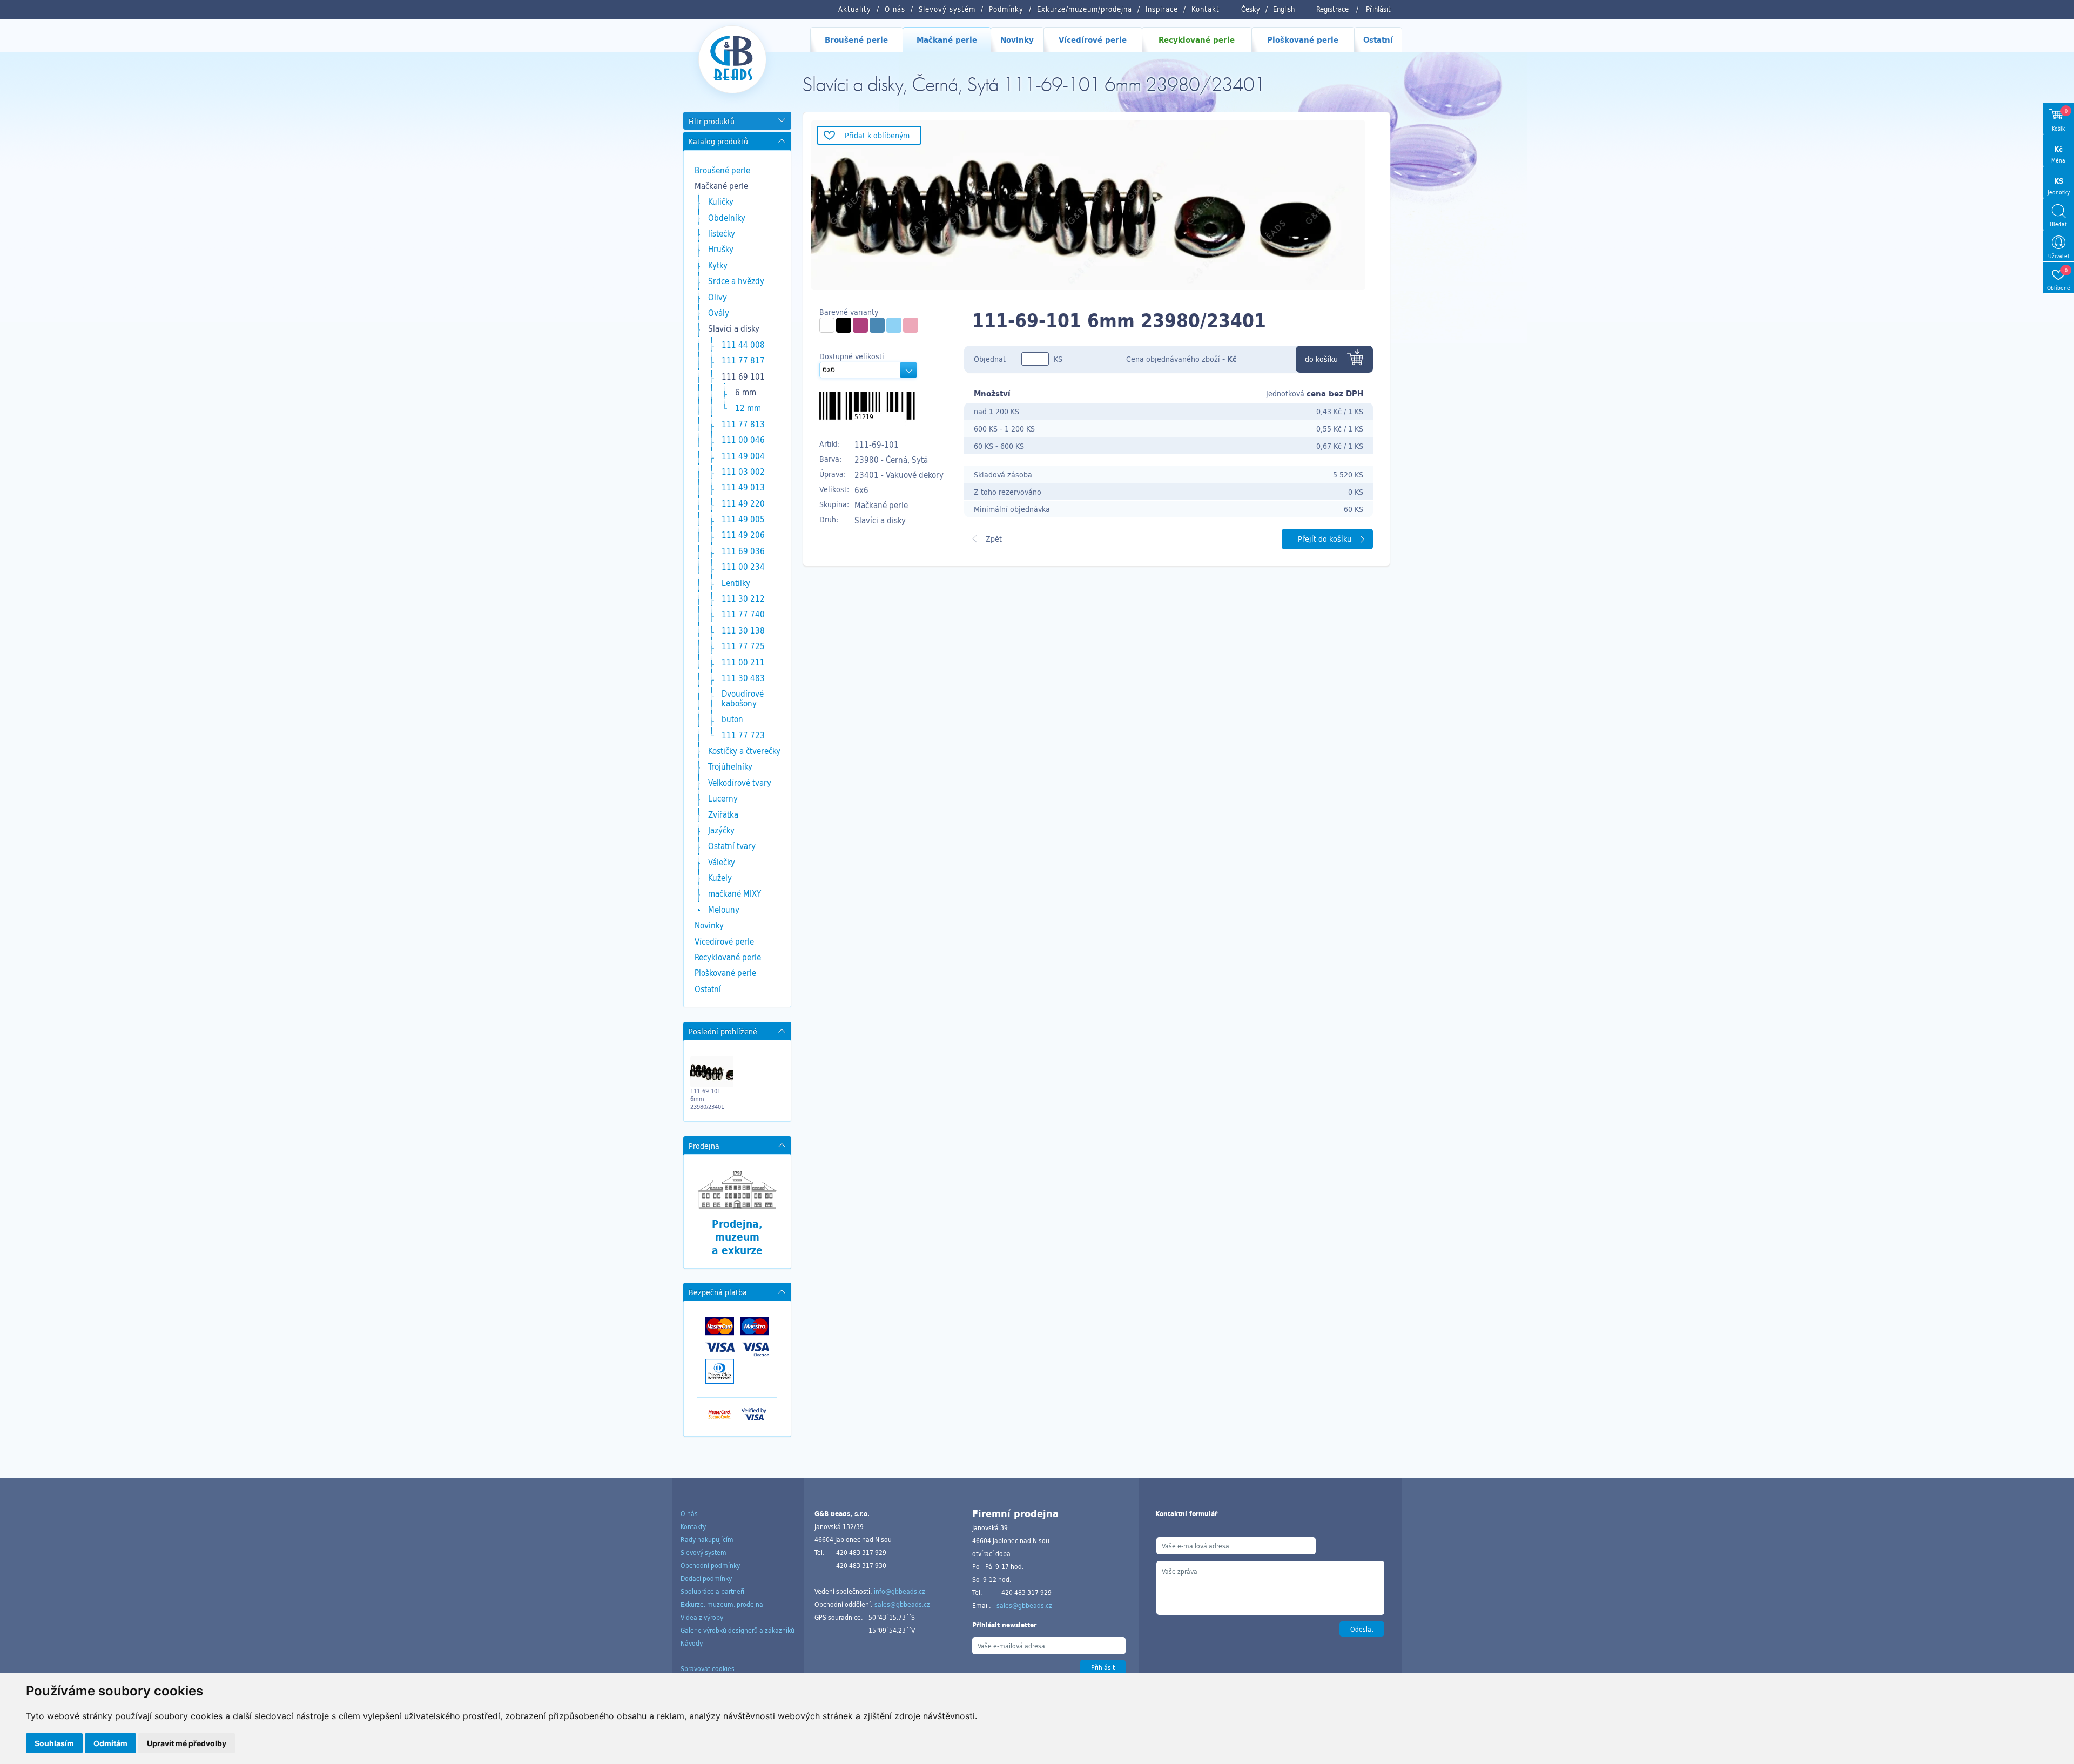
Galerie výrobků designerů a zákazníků (738, 1630)
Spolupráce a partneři (712, 1591)
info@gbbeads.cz (900, 1591)
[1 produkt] (860, 325)
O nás (689, 1513)
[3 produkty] (827, 325)
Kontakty (693, 1526)
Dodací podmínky (706, 1578)
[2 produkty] (894, 325)
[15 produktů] (844, 325)
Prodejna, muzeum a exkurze (737, 1237)
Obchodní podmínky (710, 1565)
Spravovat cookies (708, 1668)
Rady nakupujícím (707, 1539)
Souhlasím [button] (54, 1743)
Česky (1251, 9)
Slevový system (703, 1552)
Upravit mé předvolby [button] (187, 1743)
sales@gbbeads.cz (902, 1604)
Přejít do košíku (1325, 539)
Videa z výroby (702, 1617)
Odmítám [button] (110, 1743)
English (1284, 9)
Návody (692, 1643)
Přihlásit (1378, 9)
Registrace (1332, 9)
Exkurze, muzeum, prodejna (722, 1604)
